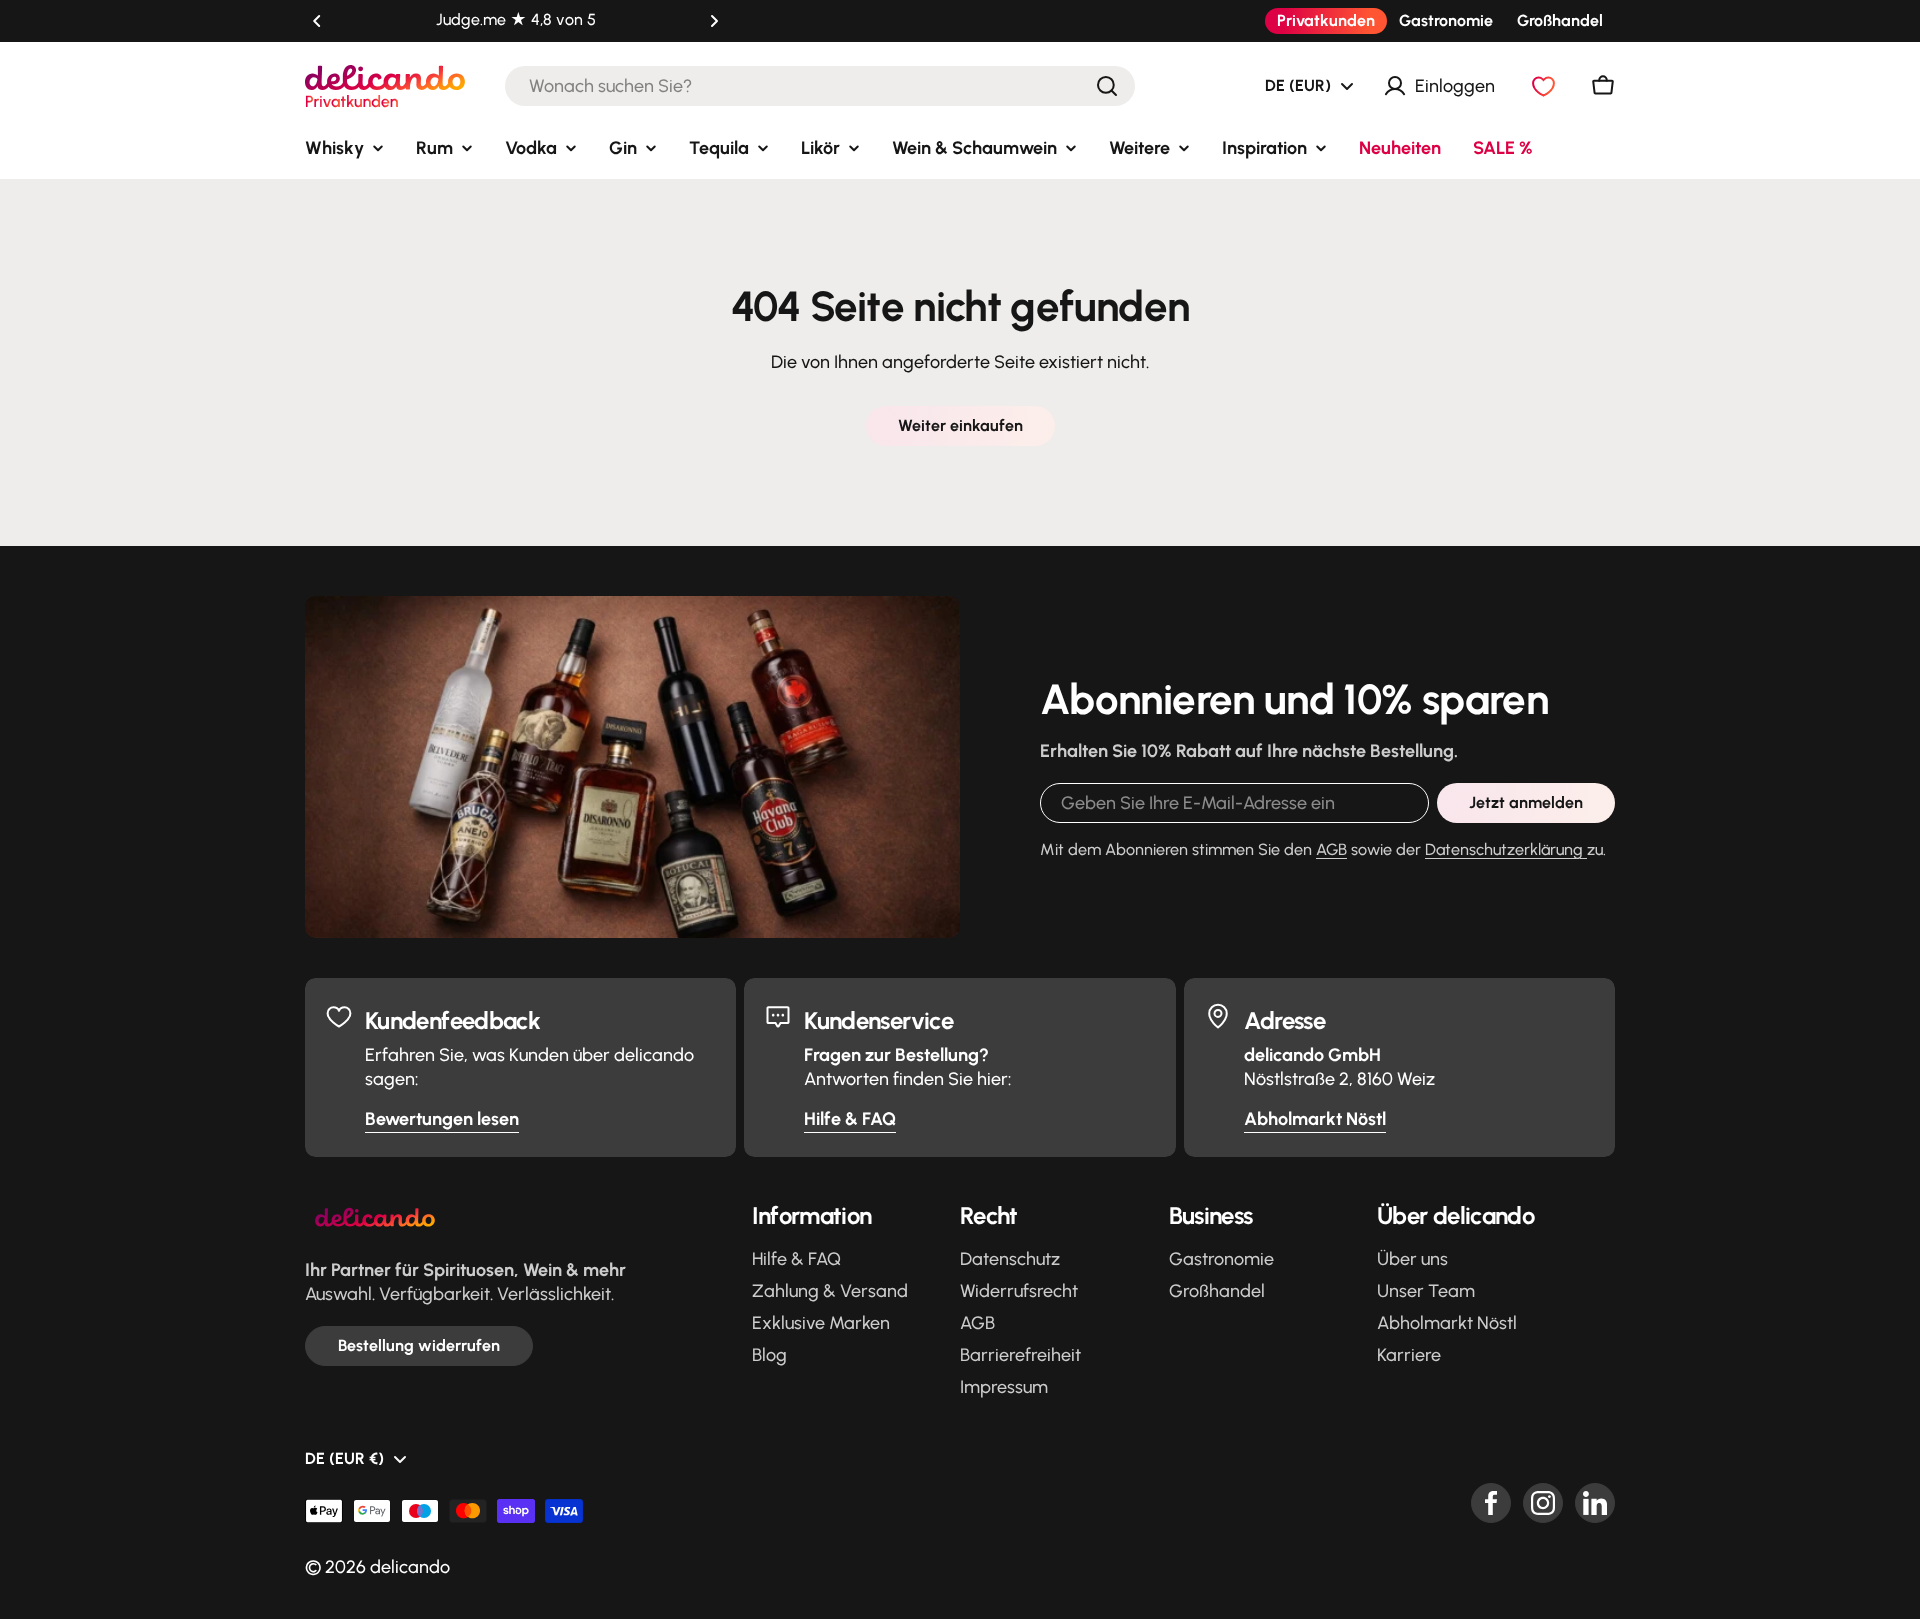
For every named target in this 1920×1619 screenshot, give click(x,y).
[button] (317, 21)
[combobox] (820, 86)
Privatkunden (1326, 20)
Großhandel (1560, 20)
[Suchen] (1107, 86)
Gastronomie (1446, 20)
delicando (410, 1567)
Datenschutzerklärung (1506, 849)
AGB (1331, 849)
